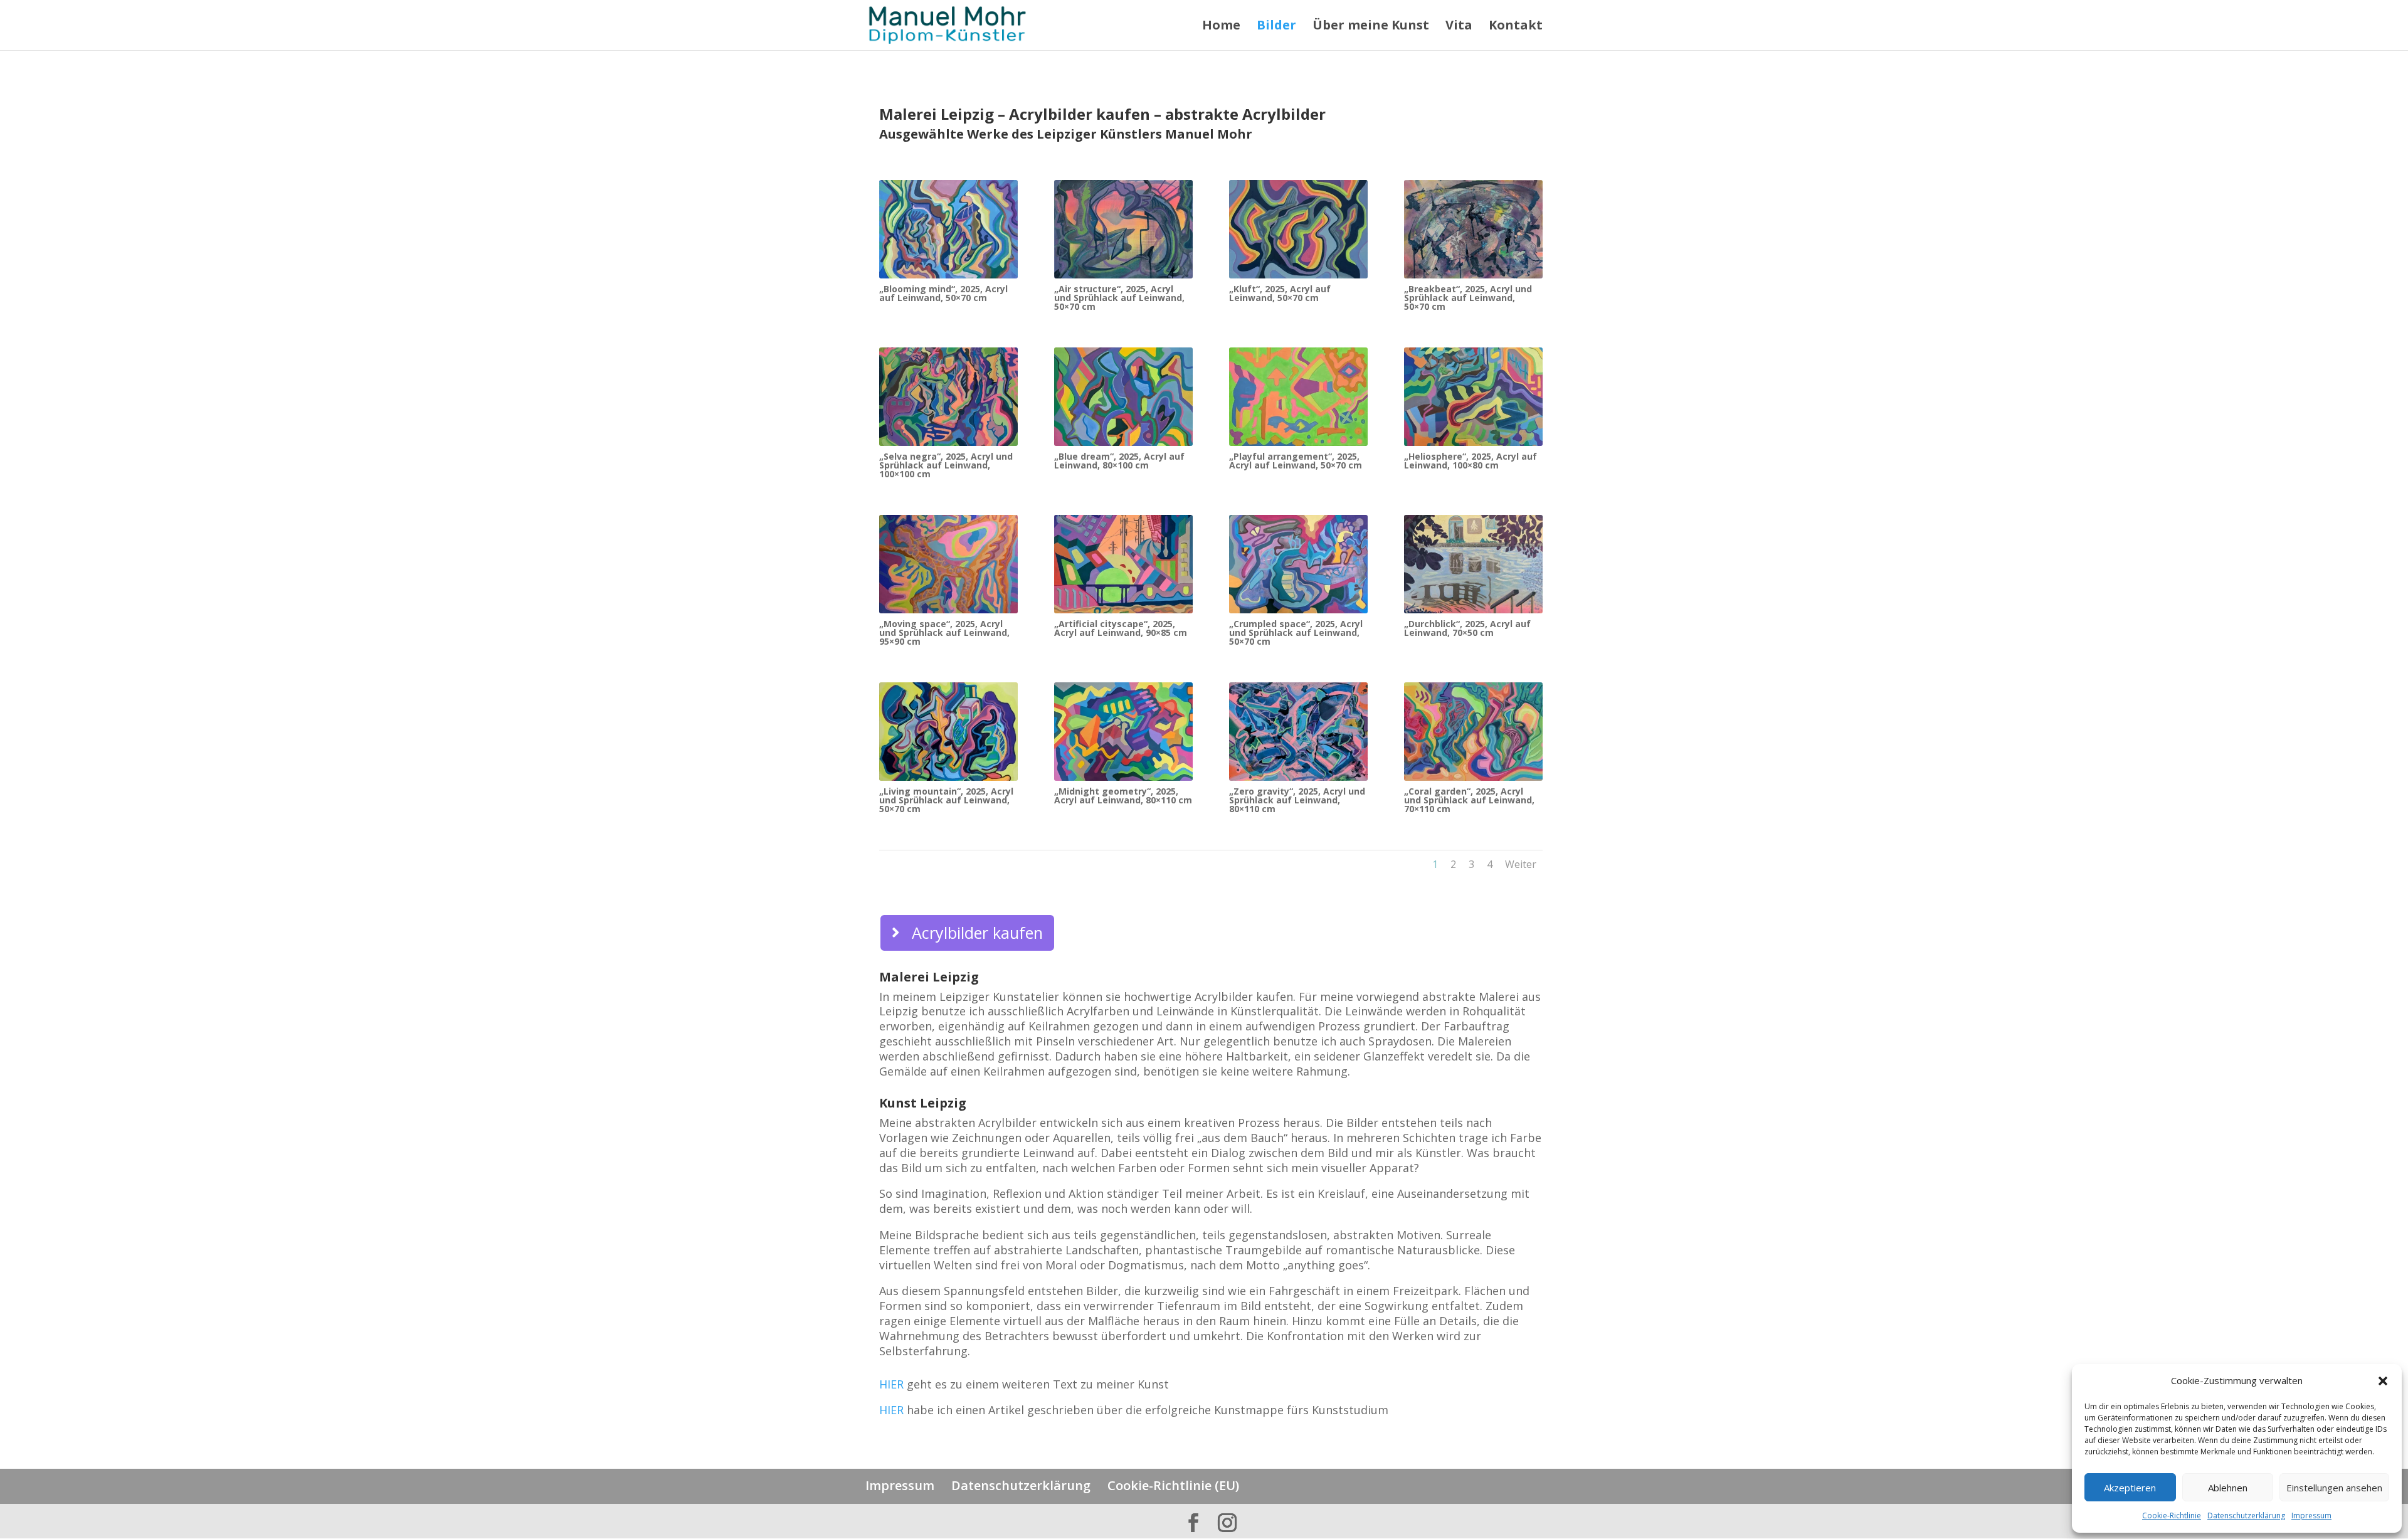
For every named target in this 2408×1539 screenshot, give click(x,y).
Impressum (2311, 1515)
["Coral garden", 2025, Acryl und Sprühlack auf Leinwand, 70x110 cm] (1473, 777)
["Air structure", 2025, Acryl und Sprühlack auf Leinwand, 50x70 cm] (1123, 275)
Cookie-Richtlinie (2172, 1515)
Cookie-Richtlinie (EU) (1173, 1485)
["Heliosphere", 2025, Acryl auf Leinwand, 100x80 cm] (1473, 442)
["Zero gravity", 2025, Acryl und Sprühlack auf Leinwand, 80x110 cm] (1298, 777)
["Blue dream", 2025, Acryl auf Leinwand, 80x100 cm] (1123, 442)
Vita (1459, 27)
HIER (891, 1384)
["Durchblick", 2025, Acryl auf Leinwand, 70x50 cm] (1473, 610)
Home (1221, 27)
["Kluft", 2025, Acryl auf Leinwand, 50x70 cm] (1298, 275)
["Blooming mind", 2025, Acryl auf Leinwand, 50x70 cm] (948, 275)
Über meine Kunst (1371, 27)
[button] (2383, 1381)
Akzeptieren (2130, 1488)
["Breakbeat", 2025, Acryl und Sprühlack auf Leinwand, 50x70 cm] (1473, 275)
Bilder (1276, 27)
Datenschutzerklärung (2246, 1515)
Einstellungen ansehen (2334, 1488)
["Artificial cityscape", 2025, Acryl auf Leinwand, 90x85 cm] (1123, 610)
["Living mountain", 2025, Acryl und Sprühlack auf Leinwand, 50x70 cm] (948, 777)
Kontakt (1516, 27)
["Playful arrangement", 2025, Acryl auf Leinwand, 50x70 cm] (1298, 442)
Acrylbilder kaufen (977, 933)
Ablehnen (2228, 1488)
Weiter (1521, 864)
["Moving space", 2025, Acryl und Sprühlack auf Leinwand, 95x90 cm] (948, 610)
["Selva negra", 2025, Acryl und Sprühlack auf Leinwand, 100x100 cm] (948, 442)
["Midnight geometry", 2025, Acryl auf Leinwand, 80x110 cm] (1123, 777)
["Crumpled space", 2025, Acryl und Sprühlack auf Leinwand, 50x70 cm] (1298, 610)
